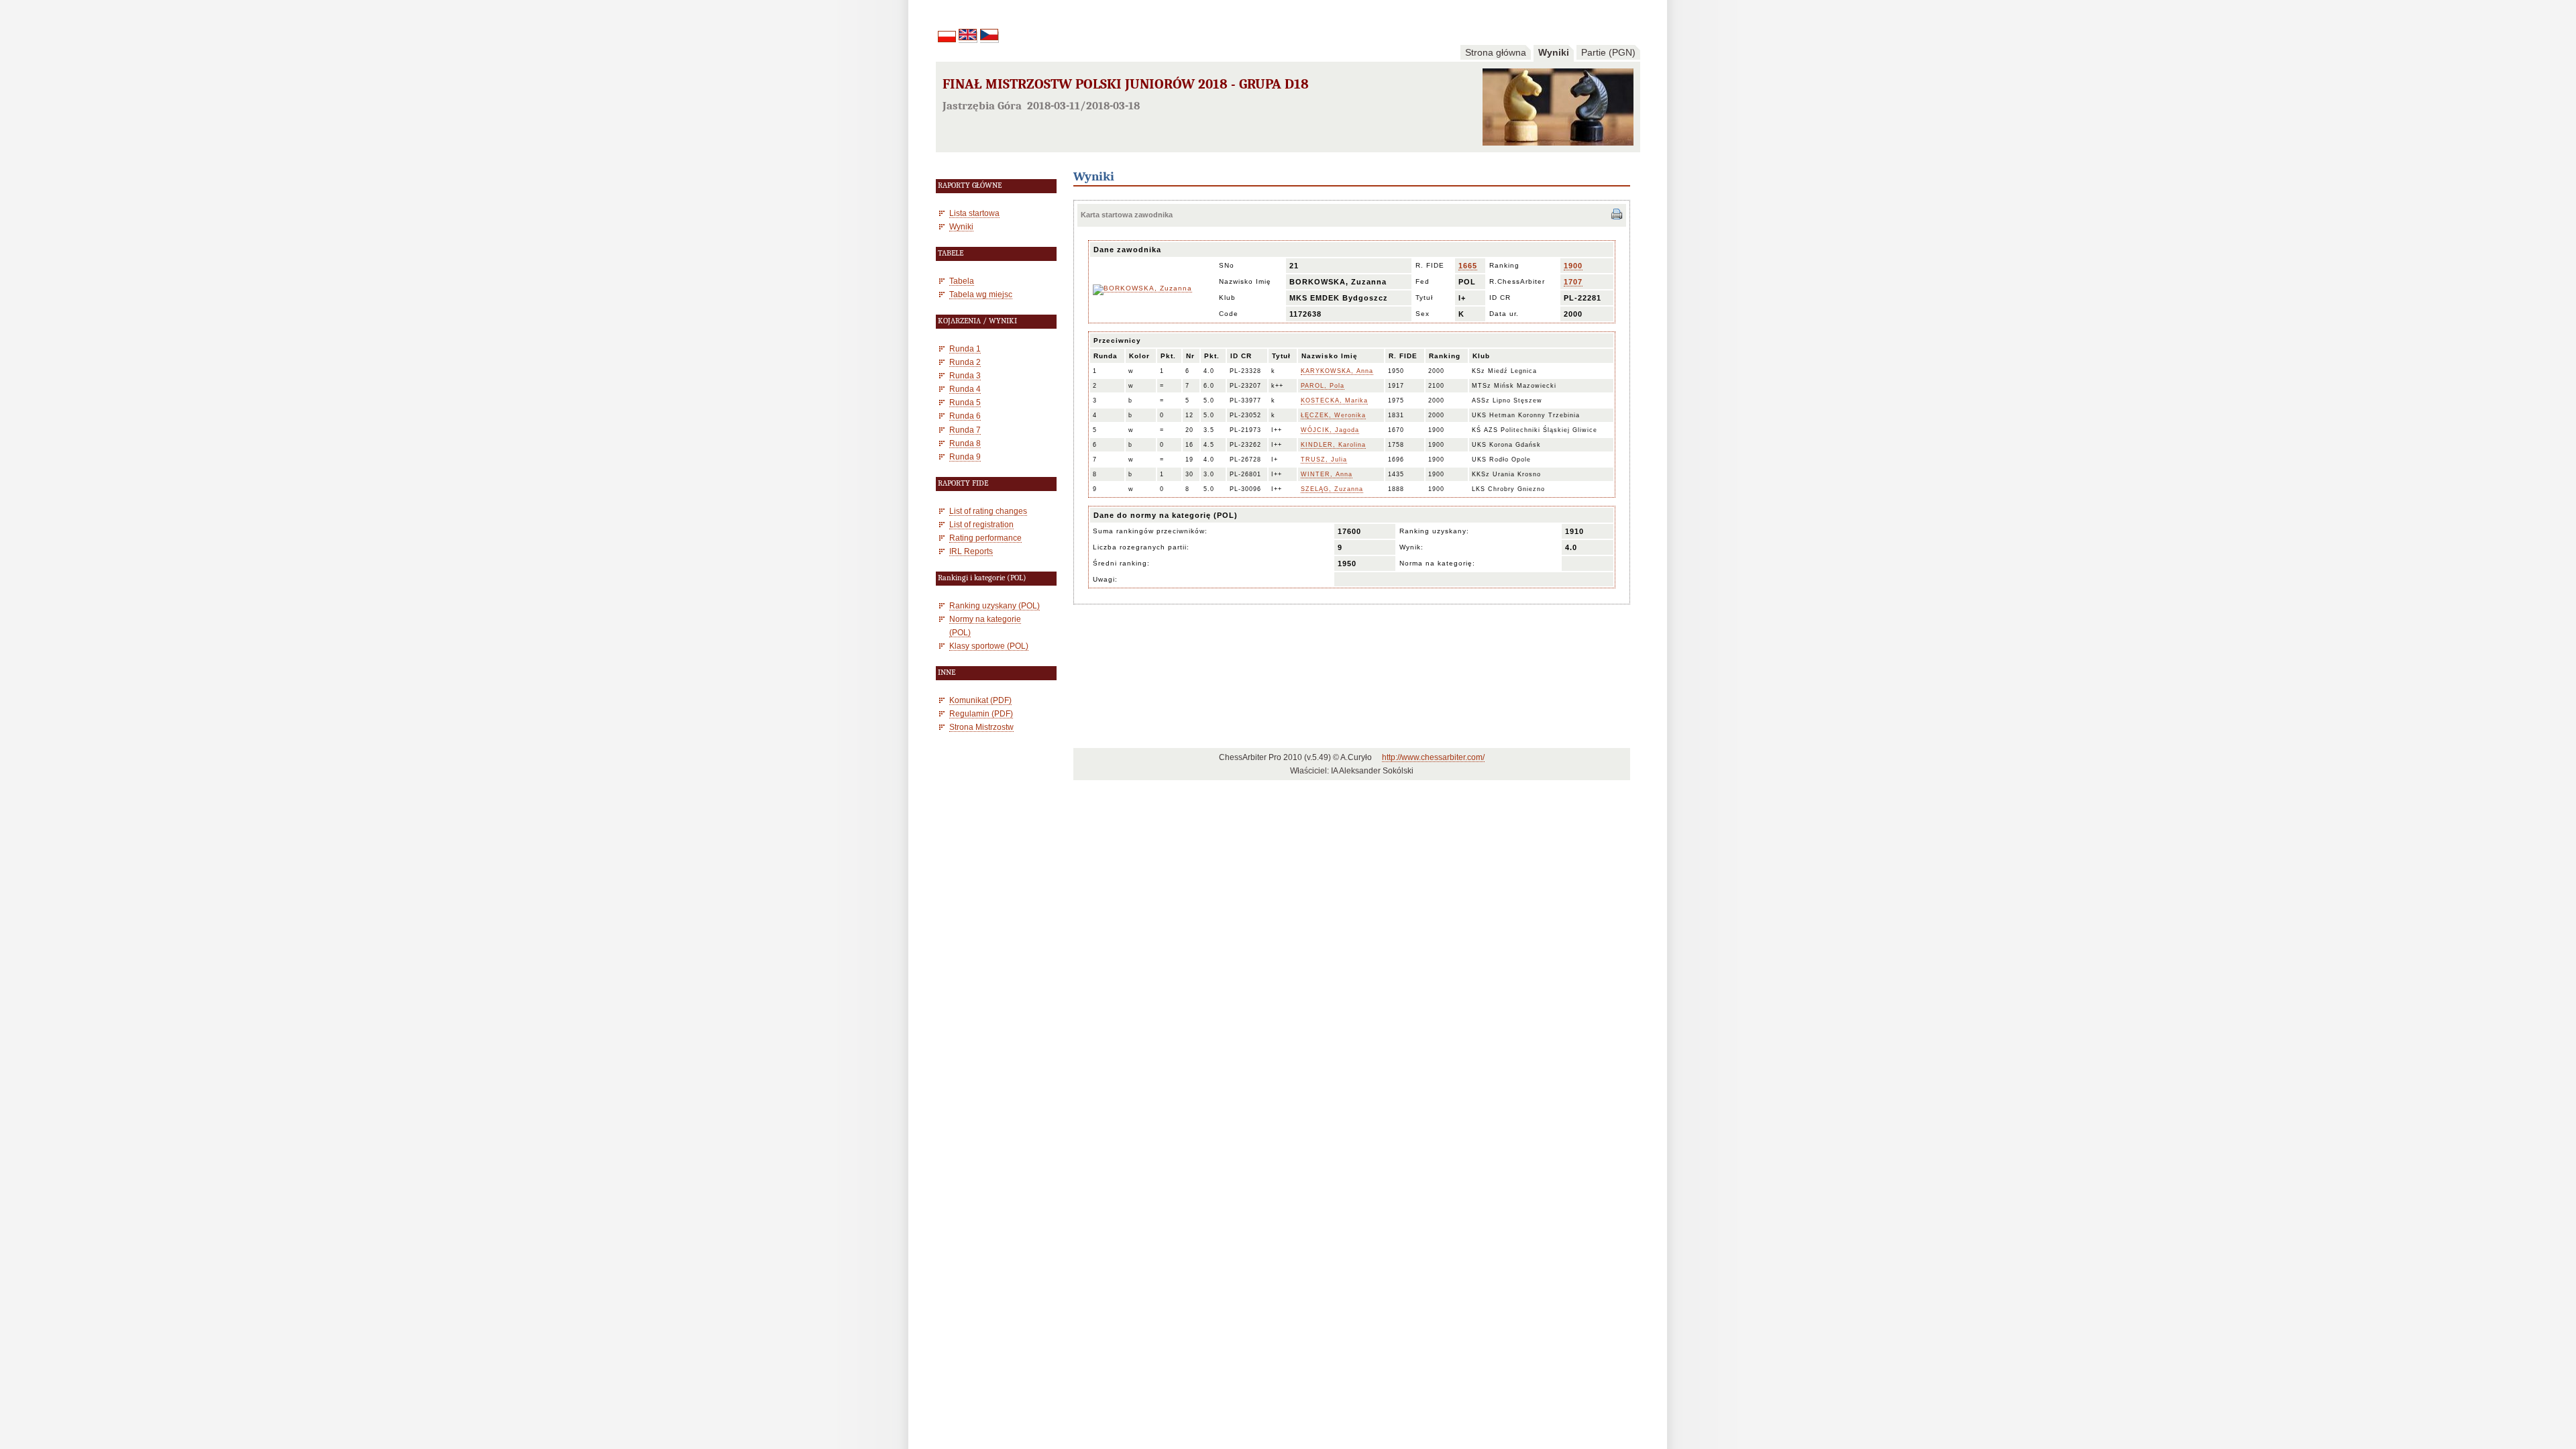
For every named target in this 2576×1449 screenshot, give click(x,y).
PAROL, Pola (1323, 386)
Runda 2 (965, 362)
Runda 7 (965, 430)
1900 (1573, 266)
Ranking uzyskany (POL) (995, 605)
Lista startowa (974, 213)
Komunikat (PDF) (980, 700)
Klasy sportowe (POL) (989, 646)
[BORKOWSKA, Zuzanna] (1142, 288)
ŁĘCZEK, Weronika (1333, 415)
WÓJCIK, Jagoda (1330, 430)
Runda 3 (965, 375)
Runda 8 (965, 443)
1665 (1468, 266)
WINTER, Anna (1327, 474)
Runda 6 (965, 416)
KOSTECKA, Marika (1334, 400)
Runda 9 (965, 457)
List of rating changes (988, 511)
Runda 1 (965, 348)
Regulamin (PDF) (981, 713)
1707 (1573, 282)
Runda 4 (965, 389)
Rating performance (985, 538)
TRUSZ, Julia (1324, 460)
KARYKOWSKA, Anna (1337, 371)
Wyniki (1554, 52)
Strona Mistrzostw (981, 727)
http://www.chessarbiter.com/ (1433, 757)
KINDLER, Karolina (1333, 445)
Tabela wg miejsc (981, 294)
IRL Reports (971, 551)
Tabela (962, 281)
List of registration (981, 524)
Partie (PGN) (1608, 52)
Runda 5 (965, 402)
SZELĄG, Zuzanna (1332, 489)
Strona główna (1496, 52)
